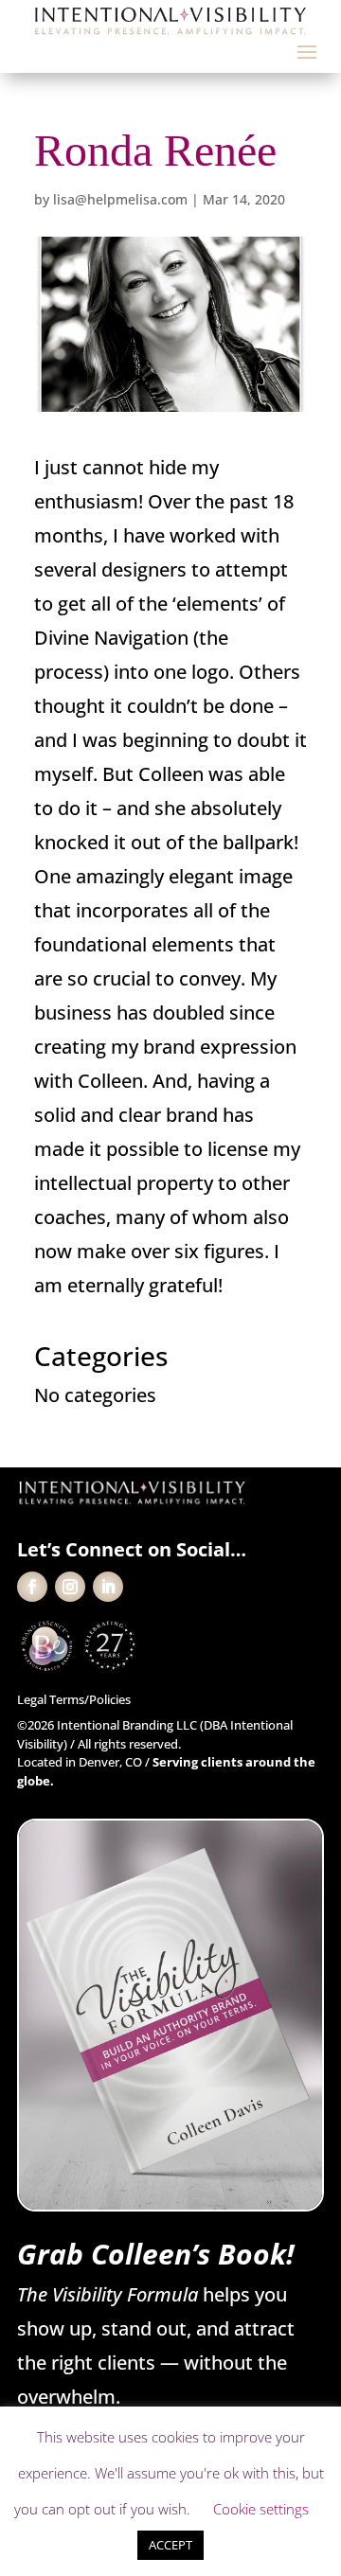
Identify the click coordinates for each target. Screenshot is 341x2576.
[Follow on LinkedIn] (108, 1587)
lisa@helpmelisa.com (120, 199)
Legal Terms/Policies (74, 1699)
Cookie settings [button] (261, 2509)
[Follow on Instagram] (70, 1587)
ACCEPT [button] (170, 2545)
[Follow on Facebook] (32, 1587)
